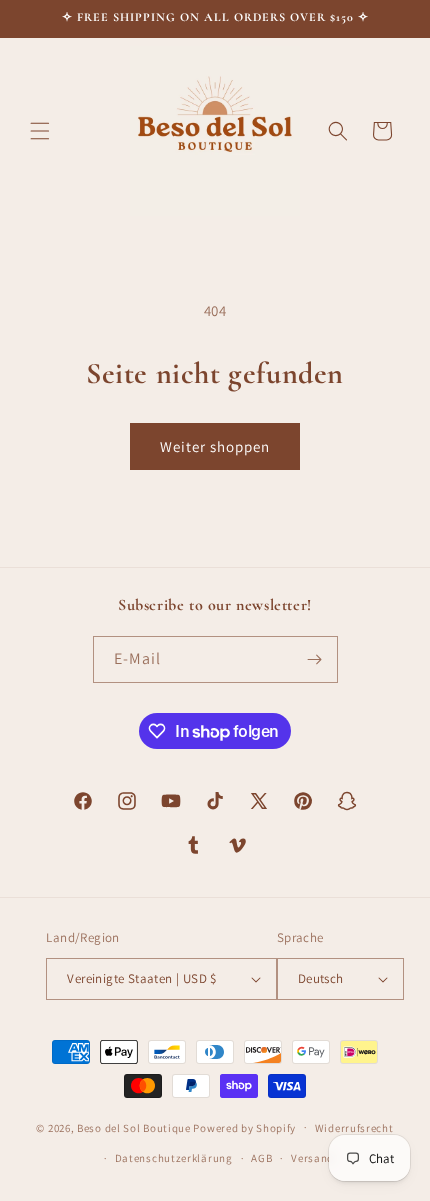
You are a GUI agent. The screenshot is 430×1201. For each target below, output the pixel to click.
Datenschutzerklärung (174, 1158)
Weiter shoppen (215, 446)
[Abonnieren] (315, 659)
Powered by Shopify (244, 1127)
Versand (312, 1158)
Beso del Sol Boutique (134, 1127)
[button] (40, 131)
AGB (261, 1158)
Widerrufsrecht (354, 1128)
